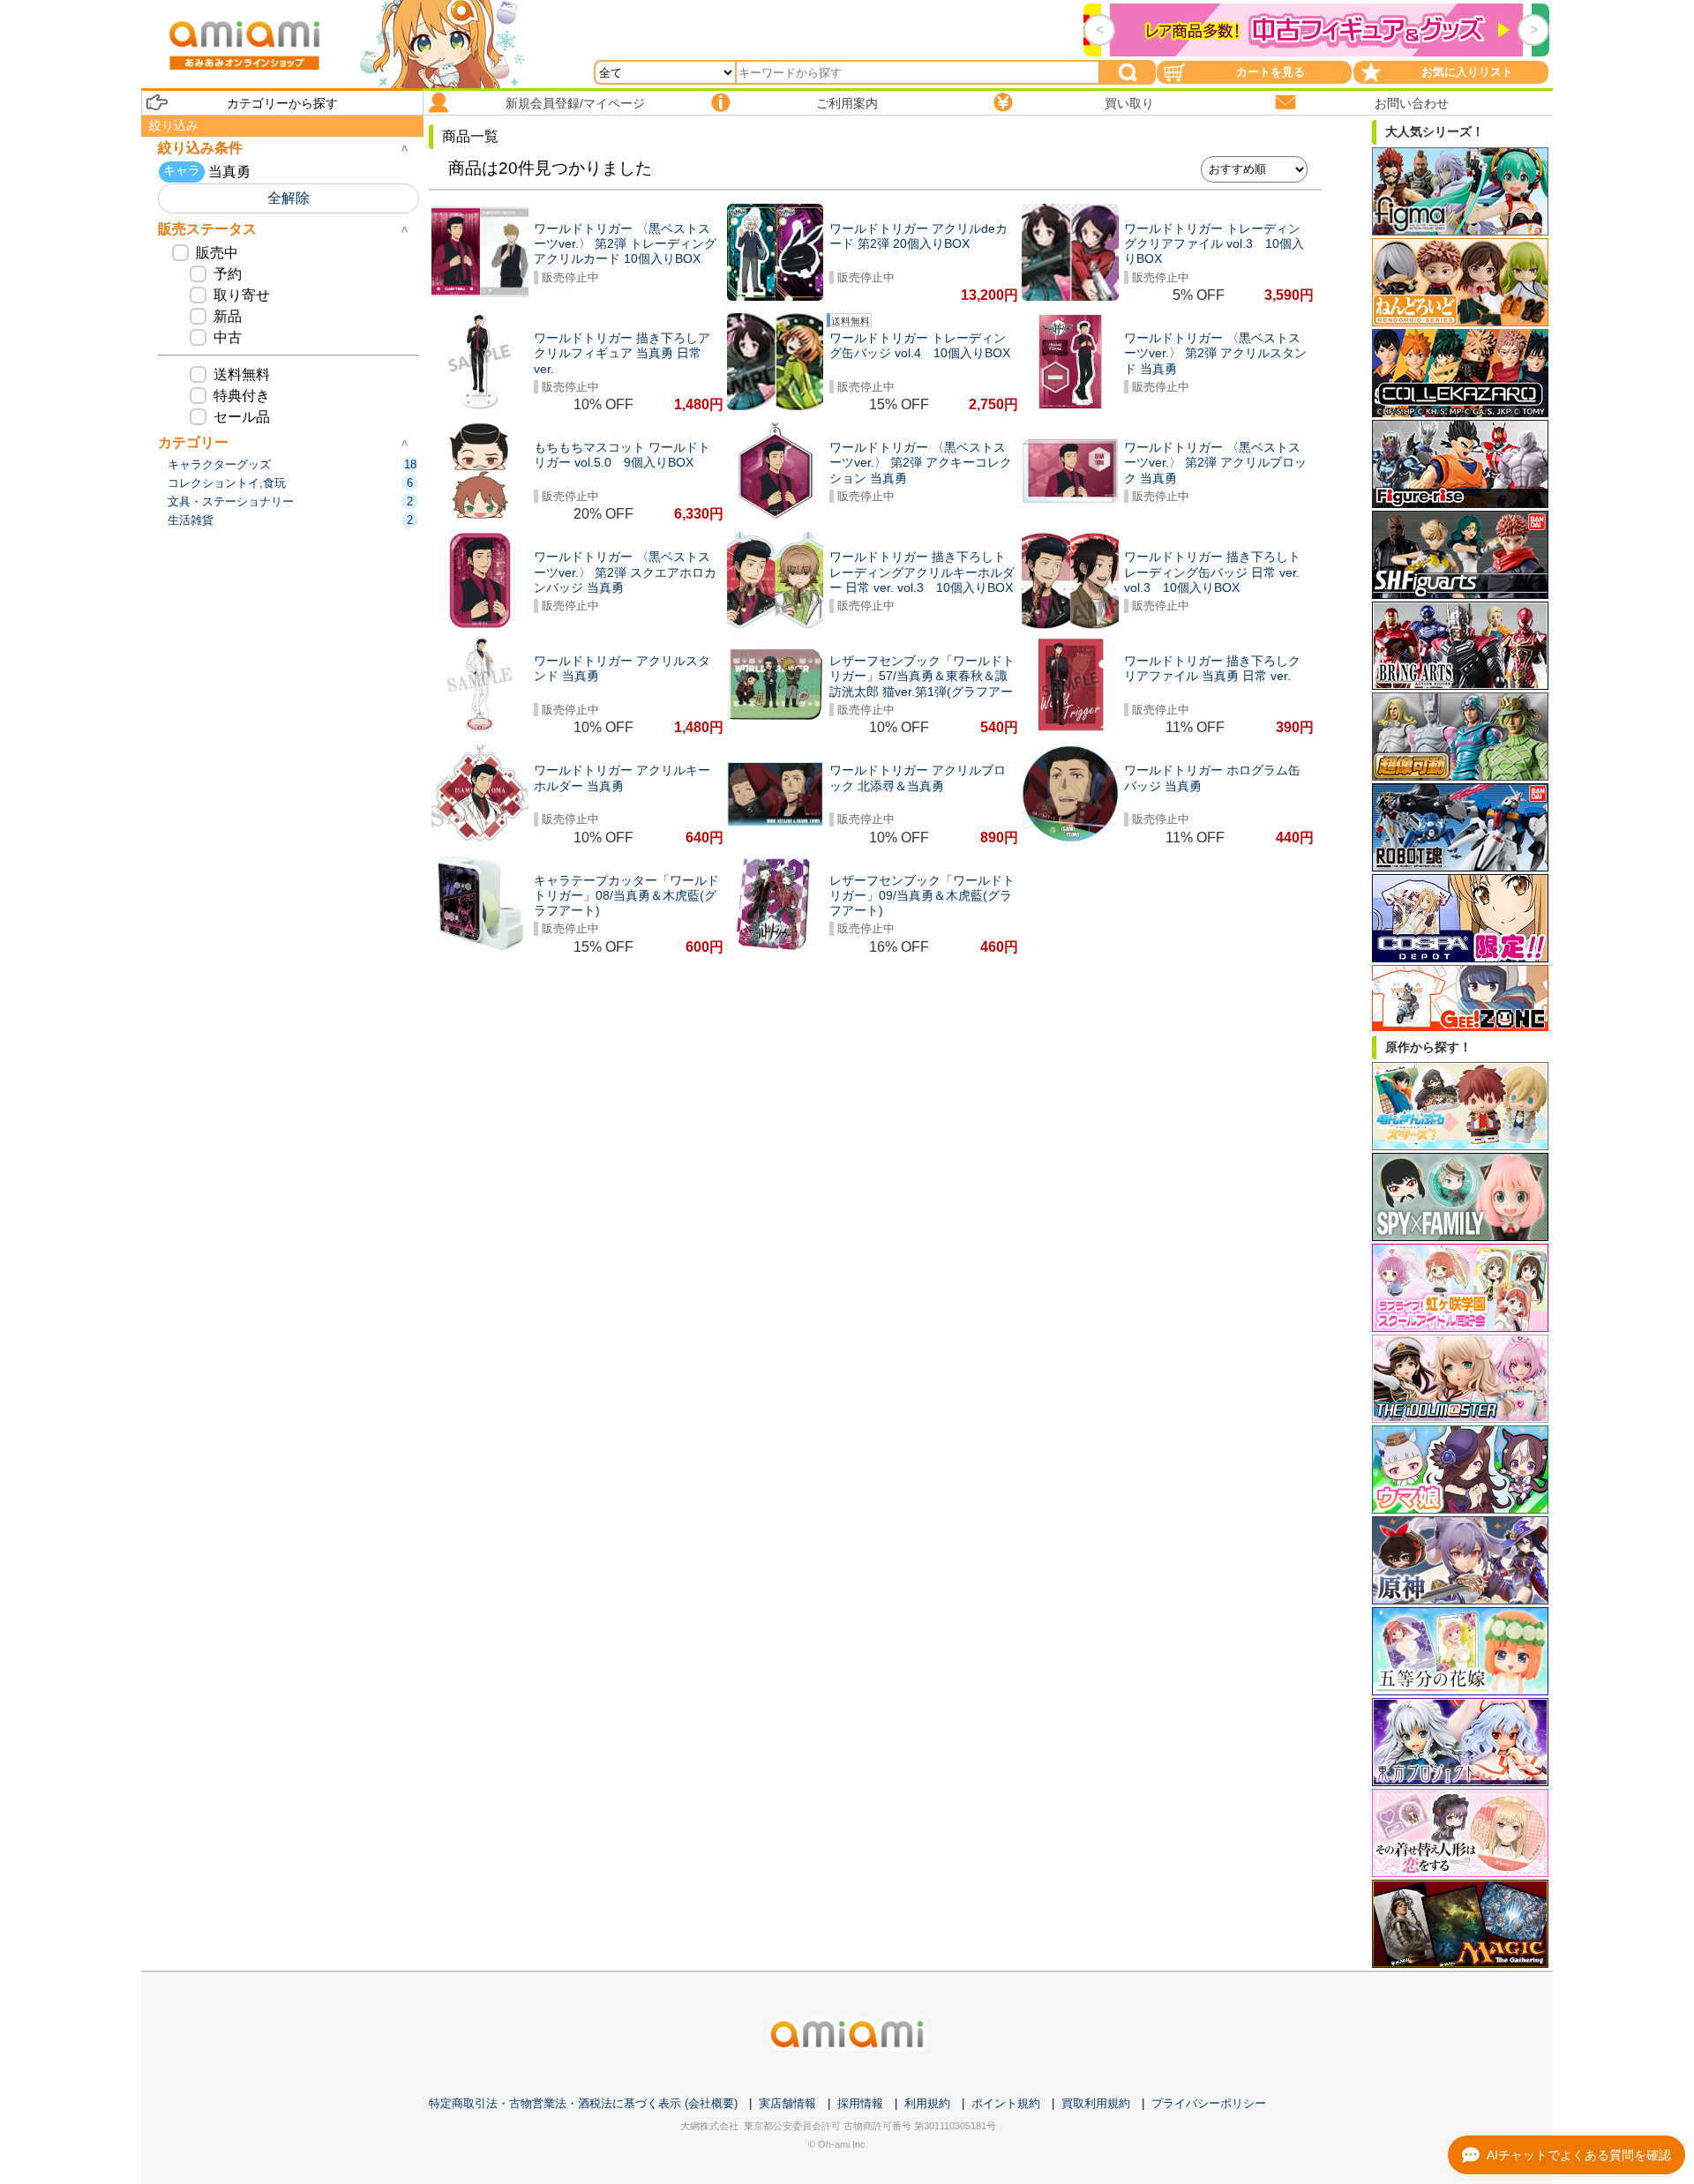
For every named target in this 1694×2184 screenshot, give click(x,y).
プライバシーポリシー (1209, 2103)
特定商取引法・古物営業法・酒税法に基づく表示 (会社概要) (583, 2103)
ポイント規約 (1006, 2103)
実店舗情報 (787, 2103)
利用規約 (927, 2103)
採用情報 (860, 2103)
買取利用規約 (1096, 2103)
